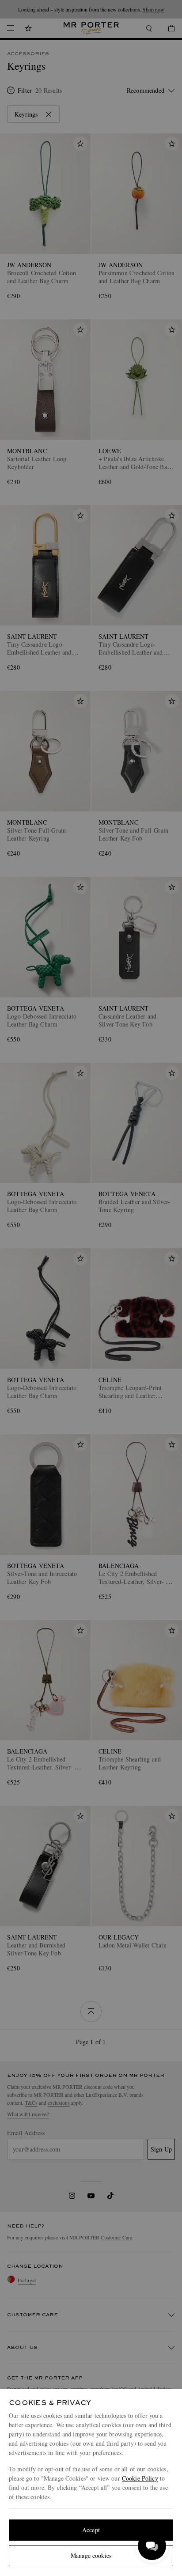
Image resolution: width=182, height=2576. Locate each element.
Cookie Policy (140, 2478)
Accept (91, 2530)
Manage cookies (91, 2555)
